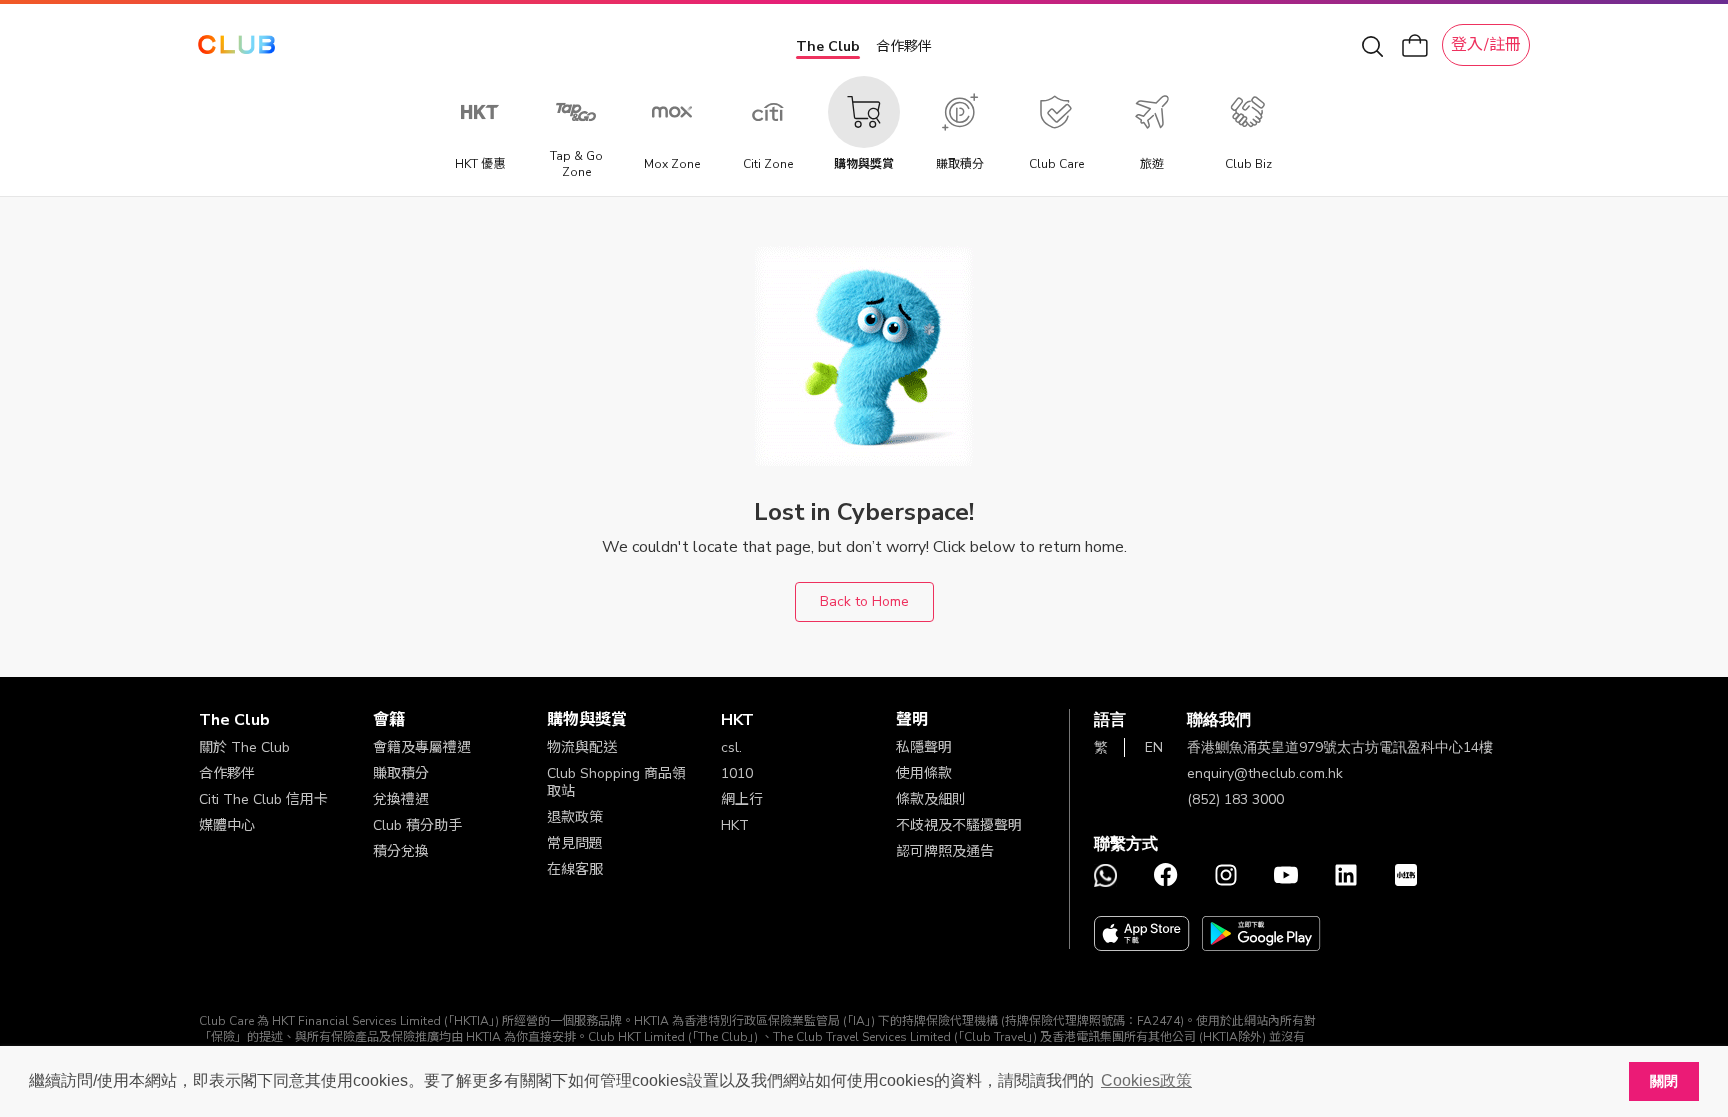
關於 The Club (244, 747)
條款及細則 (931, 799)
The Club (828, 46)
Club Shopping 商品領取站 (616, 782)
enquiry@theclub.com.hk (1265, 773)
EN (1154, 747)
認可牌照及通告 (945, 851)
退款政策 (575, 817)
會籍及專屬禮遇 (422, 747)
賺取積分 (401, 773)
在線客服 (575, 869)
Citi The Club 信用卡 (263, 799)
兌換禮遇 (401, 799)
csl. (731, 747)
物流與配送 (582, 747)
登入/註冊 (1486, 45)
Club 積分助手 (417, 825)
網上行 (742, 799)
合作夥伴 (904, 46)
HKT (735, 825)
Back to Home (864, 601)
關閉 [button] (1664, 1081)
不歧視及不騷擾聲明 (959, 825)
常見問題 (575, 843)
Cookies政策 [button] (1146, 1080)
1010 (737, 773)
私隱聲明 (924, 747)
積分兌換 (401, 851)
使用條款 (924, 773)
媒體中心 (227, 825)
